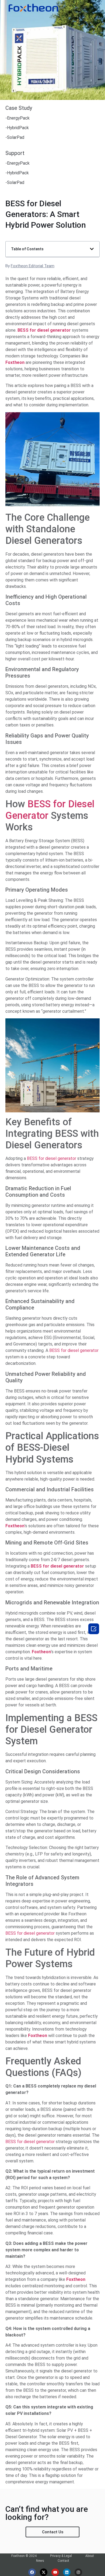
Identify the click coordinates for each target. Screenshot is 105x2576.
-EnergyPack (17, 118)
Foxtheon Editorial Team (33, 266)
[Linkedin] (67, 2572)
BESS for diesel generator (52, 1158)
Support (15, 153)
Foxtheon (41, 1652)
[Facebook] (32, 2572)
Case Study (19, 108)
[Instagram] (78, 2572)
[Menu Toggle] (84, 8)
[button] (92, 249)
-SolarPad (15, 137)
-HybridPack (17, 128)
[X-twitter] (44, 2572)
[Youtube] (55, 2572)
